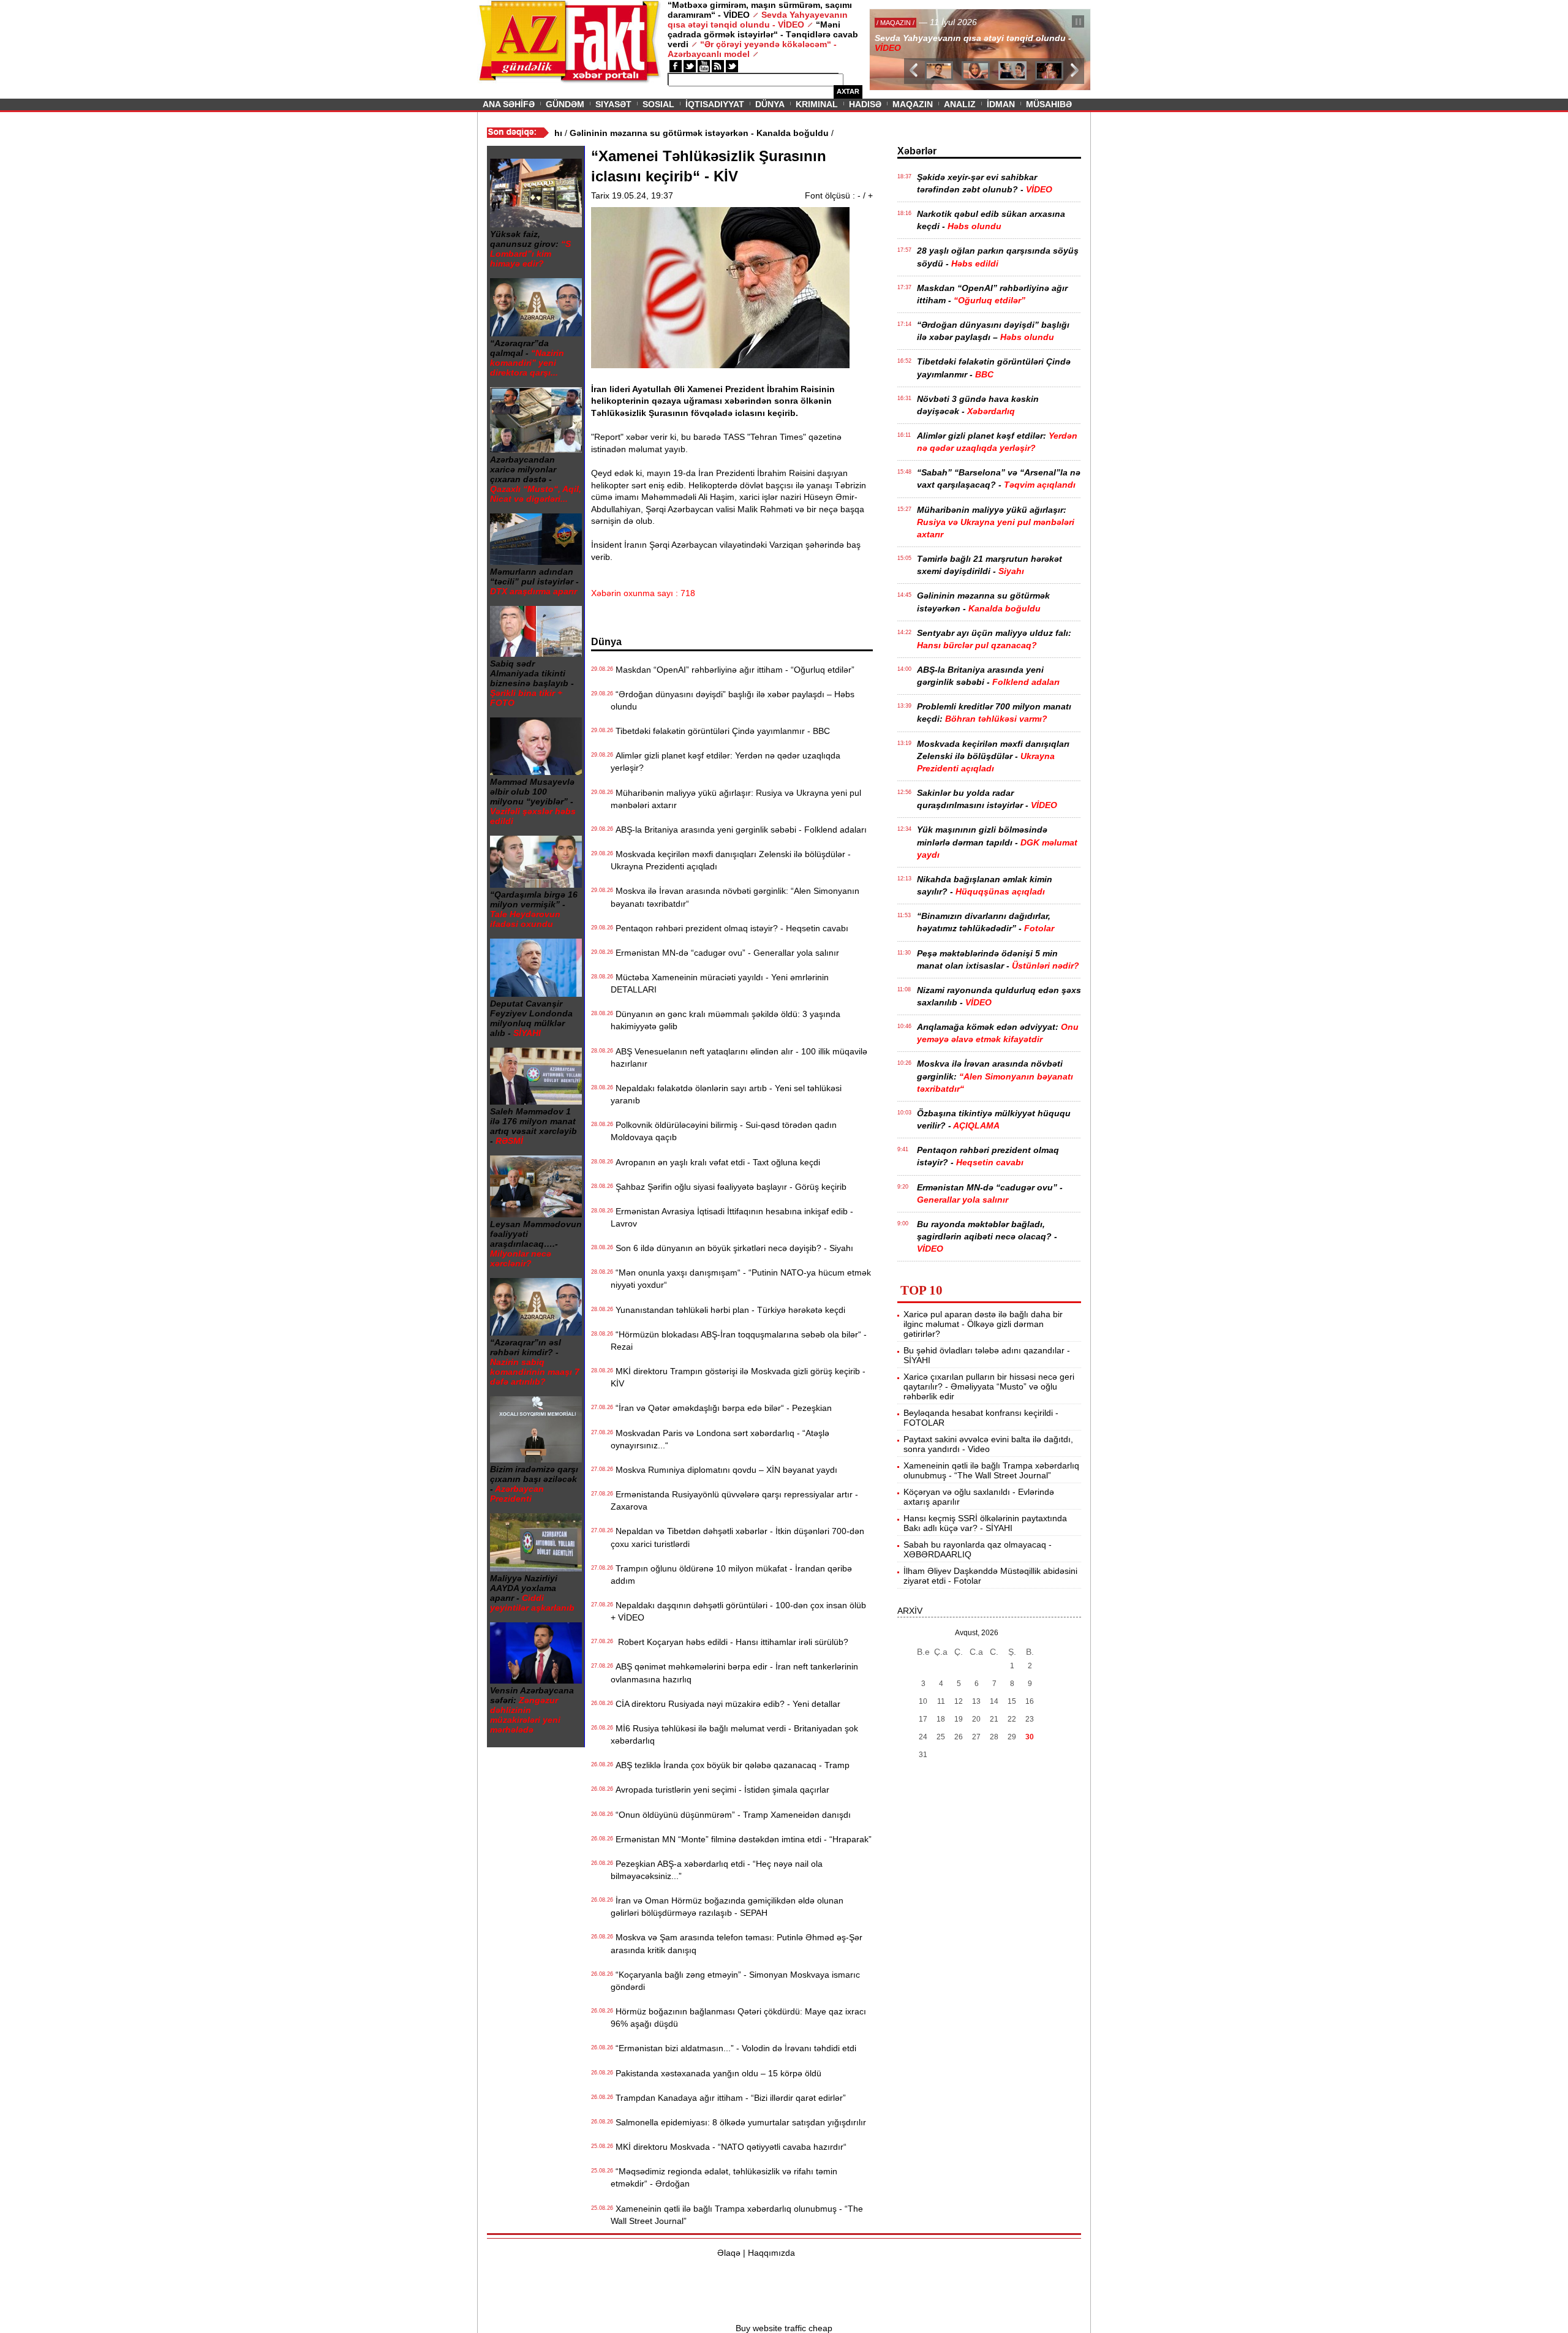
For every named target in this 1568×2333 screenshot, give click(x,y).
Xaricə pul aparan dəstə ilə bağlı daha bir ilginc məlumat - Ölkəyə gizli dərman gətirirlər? (983, 1324)
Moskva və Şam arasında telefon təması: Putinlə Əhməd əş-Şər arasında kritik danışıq (737, 1943)
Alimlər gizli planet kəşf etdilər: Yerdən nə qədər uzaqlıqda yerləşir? (726, 762)
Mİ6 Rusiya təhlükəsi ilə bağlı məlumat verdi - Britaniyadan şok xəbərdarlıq (734, 1734)
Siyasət (613, 104)
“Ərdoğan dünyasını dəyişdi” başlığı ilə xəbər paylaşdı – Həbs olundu (733, 700)
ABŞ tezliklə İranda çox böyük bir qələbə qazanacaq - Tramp (730, 1765)
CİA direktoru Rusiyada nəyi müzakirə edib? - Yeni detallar (726, 1704)
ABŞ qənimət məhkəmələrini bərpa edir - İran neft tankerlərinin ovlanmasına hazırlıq (734, 1673)
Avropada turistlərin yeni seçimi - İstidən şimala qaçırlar (720, 1790)
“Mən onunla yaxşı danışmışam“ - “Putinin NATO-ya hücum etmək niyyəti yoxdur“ (741, 1279)
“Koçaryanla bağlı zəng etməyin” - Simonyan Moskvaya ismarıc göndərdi (735, 1981)
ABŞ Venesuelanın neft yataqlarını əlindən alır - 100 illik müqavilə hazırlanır (739, 1057)
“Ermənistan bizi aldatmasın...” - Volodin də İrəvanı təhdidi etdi (733, 2048)
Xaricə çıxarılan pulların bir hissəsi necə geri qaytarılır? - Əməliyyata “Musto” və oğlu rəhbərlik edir (989, 1386)
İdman (1001, 104)
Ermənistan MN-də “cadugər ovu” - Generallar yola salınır (725, 953)
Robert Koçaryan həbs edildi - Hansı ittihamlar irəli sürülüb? (729, 1642)
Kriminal (817, 104)
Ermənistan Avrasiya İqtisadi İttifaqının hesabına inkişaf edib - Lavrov (732, 1217)
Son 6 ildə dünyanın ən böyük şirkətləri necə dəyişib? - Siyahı (732, 1248)
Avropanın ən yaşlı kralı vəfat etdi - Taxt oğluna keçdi (715, 1162)
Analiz (960, 104)
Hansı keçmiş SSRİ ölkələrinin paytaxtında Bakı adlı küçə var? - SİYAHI (985, 1523)
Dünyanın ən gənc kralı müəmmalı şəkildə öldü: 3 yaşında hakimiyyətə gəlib (726, 1020)
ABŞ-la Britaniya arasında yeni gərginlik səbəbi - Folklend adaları (739, 830)
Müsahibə (1049, 104)
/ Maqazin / (897, 23)
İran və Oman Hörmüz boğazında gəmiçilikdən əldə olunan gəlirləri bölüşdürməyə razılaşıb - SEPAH (727, 1907)
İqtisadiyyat (715, 104)
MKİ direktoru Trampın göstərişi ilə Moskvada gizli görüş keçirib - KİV (738, 1377)
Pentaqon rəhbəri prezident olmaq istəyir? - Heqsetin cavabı (729, 928)
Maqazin (913, 104)
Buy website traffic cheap (784, 2328)
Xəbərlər (917, 151)
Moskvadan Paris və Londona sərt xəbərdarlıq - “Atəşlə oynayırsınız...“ (720, 1439)
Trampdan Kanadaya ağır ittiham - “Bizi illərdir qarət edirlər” (728, 2098)
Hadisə (865, 104)
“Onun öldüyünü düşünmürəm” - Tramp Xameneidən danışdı (731, 1815)
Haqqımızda (771, 2253)
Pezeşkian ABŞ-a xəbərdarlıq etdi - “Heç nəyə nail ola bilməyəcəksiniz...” (717, 1870)
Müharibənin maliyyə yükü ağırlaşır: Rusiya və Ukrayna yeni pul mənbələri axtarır (736, 799)
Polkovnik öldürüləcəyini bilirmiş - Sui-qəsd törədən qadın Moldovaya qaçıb (724, 1131)
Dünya (770, 104)
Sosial (658, 104)
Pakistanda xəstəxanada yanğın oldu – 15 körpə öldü (716, 2073)
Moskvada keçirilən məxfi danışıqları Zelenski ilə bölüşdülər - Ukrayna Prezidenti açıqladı (731, 860)
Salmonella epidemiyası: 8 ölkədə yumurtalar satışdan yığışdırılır (738, 2122)
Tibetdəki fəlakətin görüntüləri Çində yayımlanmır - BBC (720, 731)
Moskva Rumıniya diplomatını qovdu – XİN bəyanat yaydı (724, 1470)
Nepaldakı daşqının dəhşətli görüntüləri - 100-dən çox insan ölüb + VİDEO (738, 1611)
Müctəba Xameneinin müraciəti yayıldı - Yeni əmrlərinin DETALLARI (720, 983)
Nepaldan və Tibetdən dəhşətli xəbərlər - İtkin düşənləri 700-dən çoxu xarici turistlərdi (737, 1537)
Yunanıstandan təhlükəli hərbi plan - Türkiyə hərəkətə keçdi (728, 1310)
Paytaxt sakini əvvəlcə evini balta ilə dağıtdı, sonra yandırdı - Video (988, 1444)
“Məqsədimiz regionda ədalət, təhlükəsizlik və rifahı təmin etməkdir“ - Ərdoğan (724, 2177)
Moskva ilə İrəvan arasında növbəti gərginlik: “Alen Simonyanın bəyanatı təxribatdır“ (735, 897)
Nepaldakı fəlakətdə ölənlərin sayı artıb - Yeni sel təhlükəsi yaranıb (726, 1094)
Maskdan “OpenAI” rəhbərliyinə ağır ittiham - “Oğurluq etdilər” (733, 670)
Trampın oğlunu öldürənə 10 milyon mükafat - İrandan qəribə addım (731, 1575)
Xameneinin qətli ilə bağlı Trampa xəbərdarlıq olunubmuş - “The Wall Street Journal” (737, 2215)
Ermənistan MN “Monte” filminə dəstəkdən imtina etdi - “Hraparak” (741, 1839)
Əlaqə (729, 2253)
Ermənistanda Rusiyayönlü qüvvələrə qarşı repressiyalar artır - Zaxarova (734, 1500)
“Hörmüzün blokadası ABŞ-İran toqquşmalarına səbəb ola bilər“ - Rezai (739, 1340)
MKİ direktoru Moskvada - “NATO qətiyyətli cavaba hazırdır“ (729, 2147)
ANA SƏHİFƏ (509, 104)
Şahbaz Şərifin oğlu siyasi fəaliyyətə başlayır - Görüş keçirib (729, 1187)
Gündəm (565, 104)
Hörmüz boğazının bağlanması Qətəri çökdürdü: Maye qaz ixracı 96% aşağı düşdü (738, 2017)
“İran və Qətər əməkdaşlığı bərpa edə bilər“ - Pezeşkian (721, 1408)
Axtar (848, 91)
